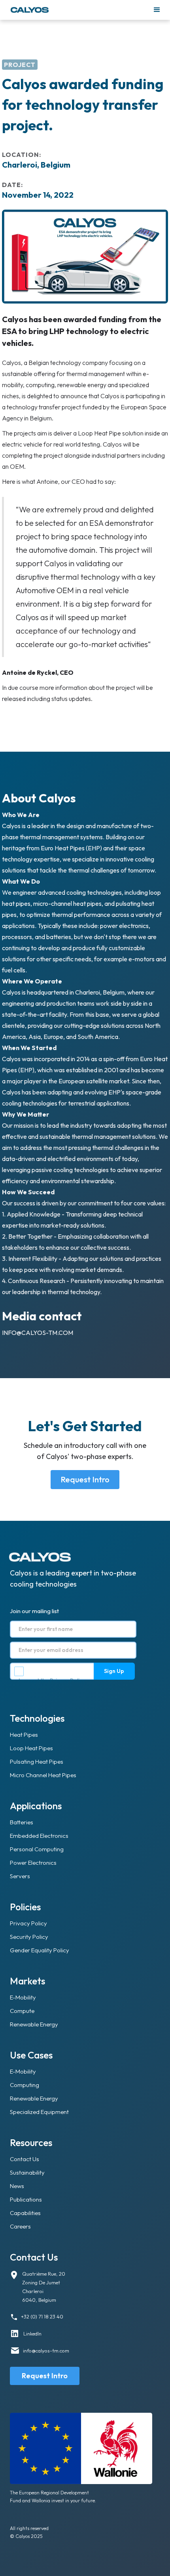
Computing (25, 2085)
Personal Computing (37, 1849)
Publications (26, 2199)
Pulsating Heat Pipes (37, 1762)
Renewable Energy (34, 2024)
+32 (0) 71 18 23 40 (42, 2316)
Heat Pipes (24, 1735)
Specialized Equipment (39, 2112)
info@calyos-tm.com (38, 1333)
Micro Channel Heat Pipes (43, 1775)
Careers (20, 2226)
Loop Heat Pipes (31, 1748)
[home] (79, 10)
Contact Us (25, 2159)
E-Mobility (23, 1997)
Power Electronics (33, 1863)
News (17, 2186)
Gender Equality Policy (40, 1950)
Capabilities (25, 2213)
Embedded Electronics (39, 1836)
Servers (20, 1876)
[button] (157, 10)
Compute (22, 2011)
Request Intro (85, 1479)
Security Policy (29, 1937)
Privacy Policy (67, 1680)
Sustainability (27, 2172)
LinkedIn (32, 2333)
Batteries (22, 1822)
